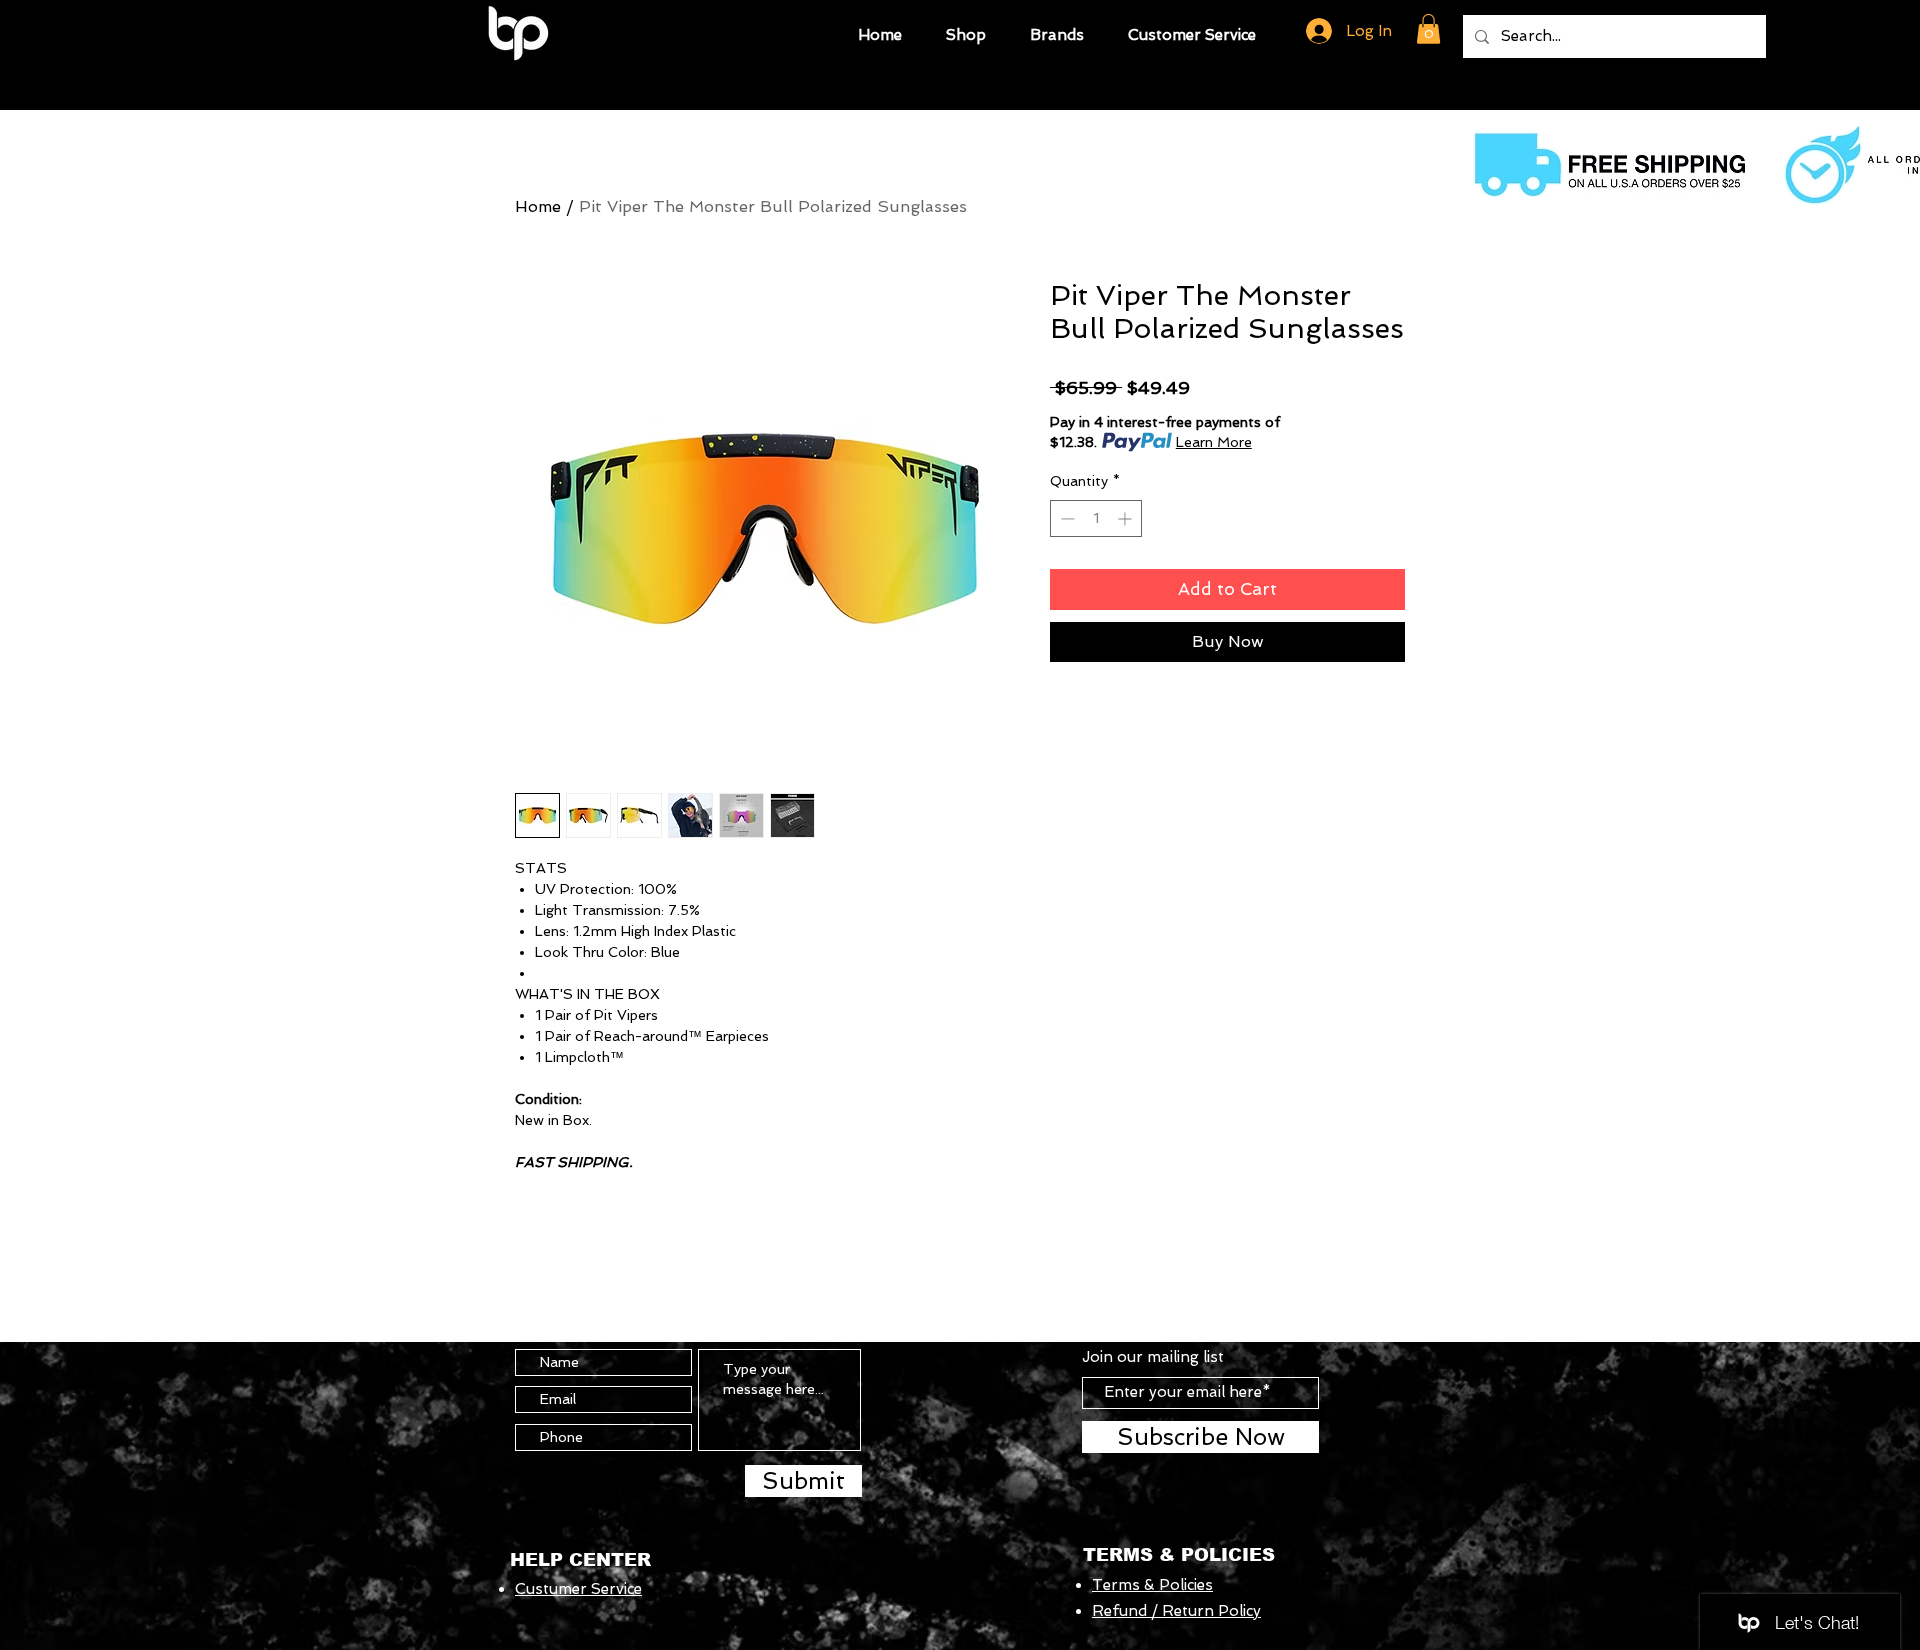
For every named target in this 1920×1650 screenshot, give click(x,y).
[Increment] (1126, 518)
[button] (966, 32)
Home (538, 206)
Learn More (1214, 442)
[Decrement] (1065, 518)
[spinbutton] (1096, 518)
